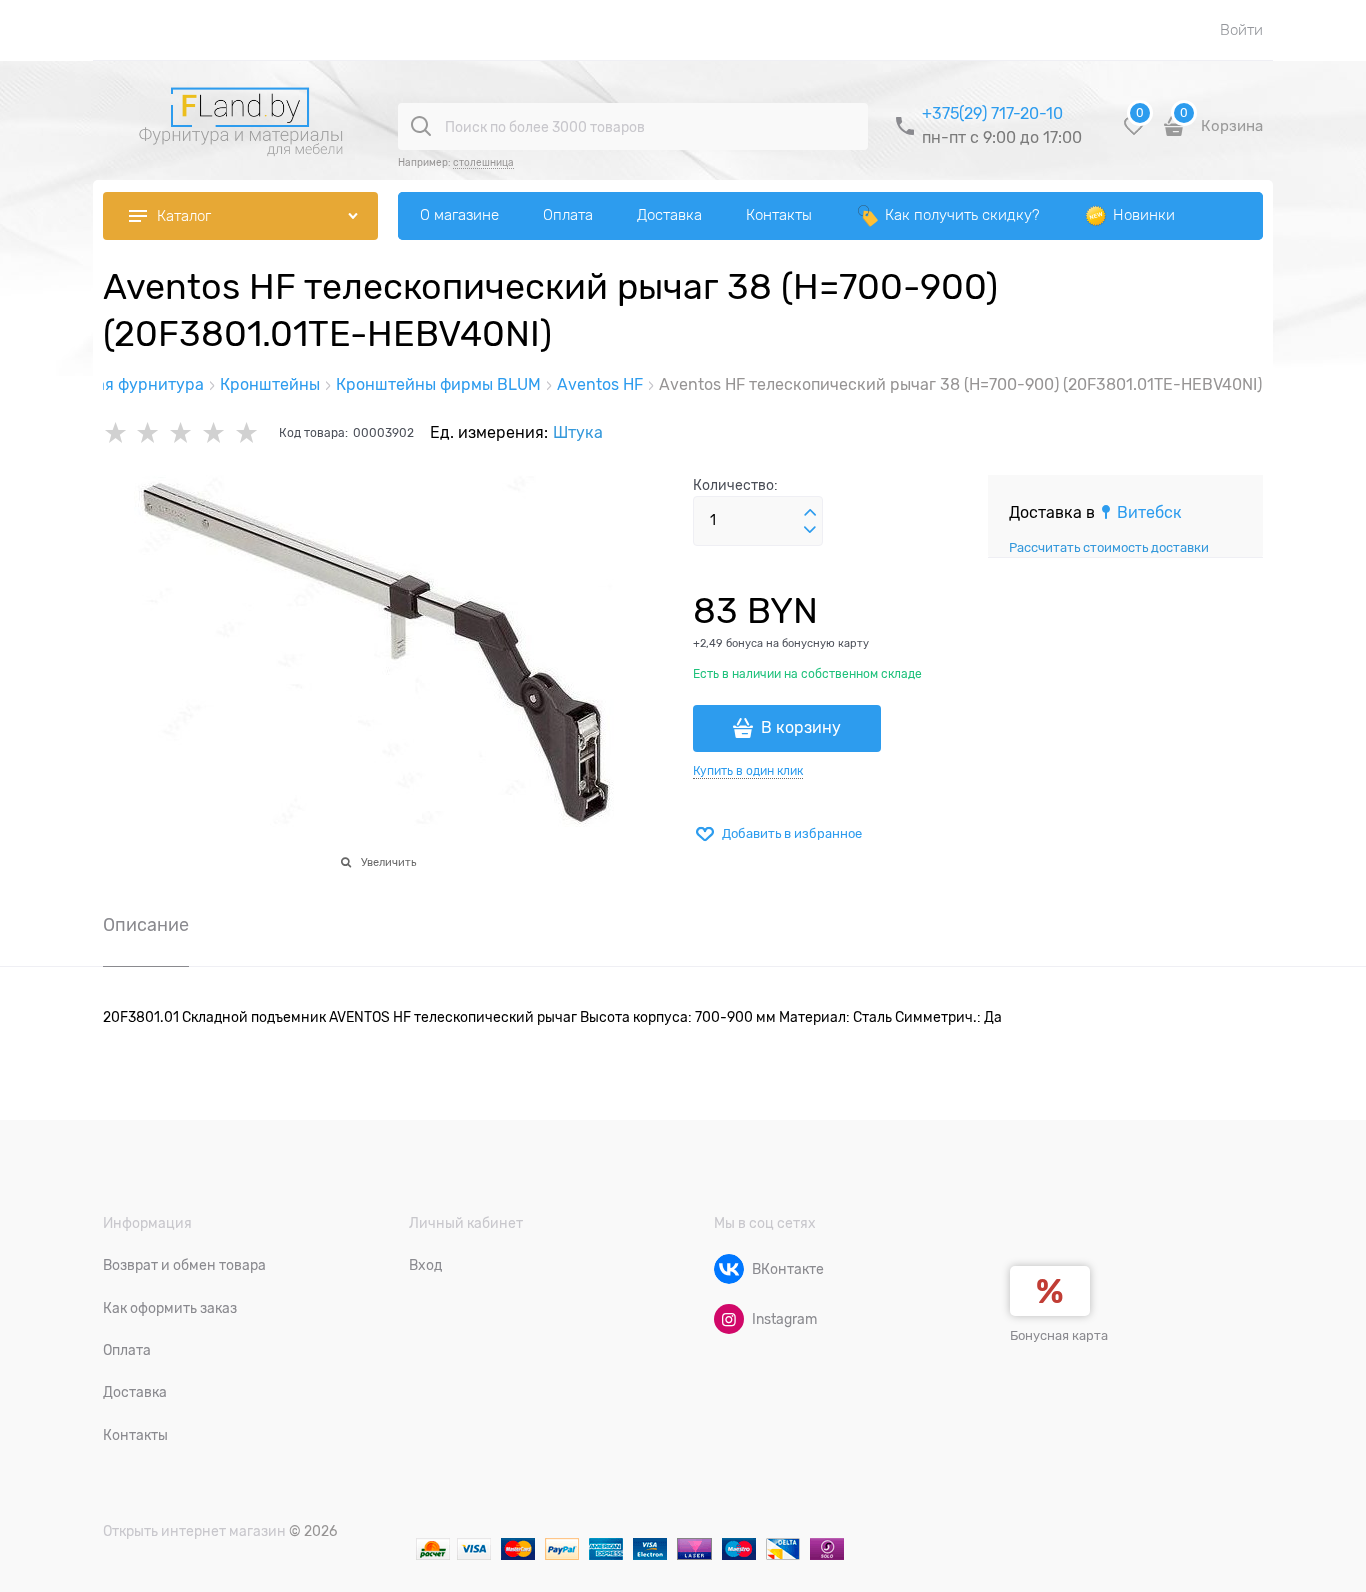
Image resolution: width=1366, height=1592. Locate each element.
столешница (483, 162)
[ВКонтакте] (729, 1269)
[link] (1140, 513)
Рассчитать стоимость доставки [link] (1109, 547)
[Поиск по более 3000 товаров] (421, 126)
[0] (1134, 133)
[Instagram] (729, 1319)
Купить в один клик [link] (748, 771)
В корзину (801, 728)
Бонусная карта (1059, 1335)
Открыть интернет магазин (194, 1531)
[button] (810, 513)
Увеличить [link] (388, 862)
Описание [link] (146, 925)
